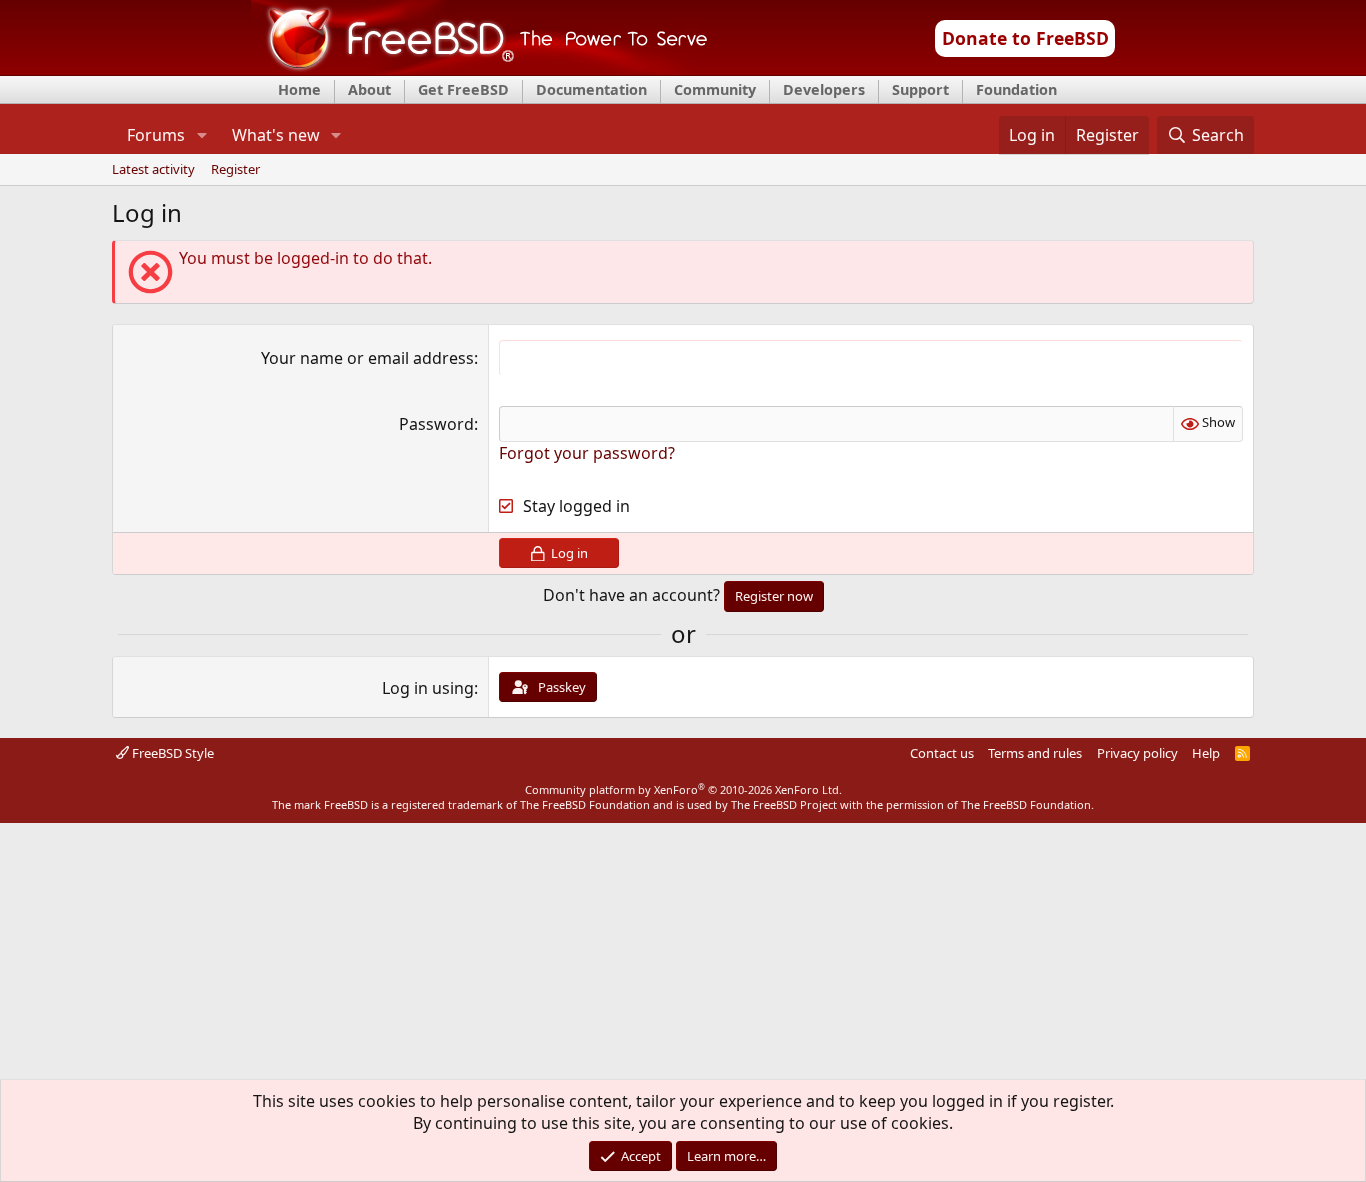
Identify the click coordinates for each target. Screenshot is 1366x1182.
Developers (824, 89)
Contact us (942, 753)
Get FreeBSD (463, 89)
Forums (156, 135)
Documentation (591, 89)
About (369, 89)
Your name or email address (367, 358)
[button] (201, 135)
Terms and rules (1035, 753)
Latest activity (153, 170)
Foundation (1016, 89)
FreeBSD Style (171, 753)
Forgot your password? (587, 453)
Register (235, 170)
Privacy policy (1137, 753)
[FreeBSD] (479, 69)
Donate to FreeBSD (1025, 38)
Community (715, 89)
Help (1206, 753)
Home (299, 89)
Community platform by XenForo (683, 789)
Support (920, 89)
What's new (276, 135)
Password (436, 424)
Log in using (428, 688)
